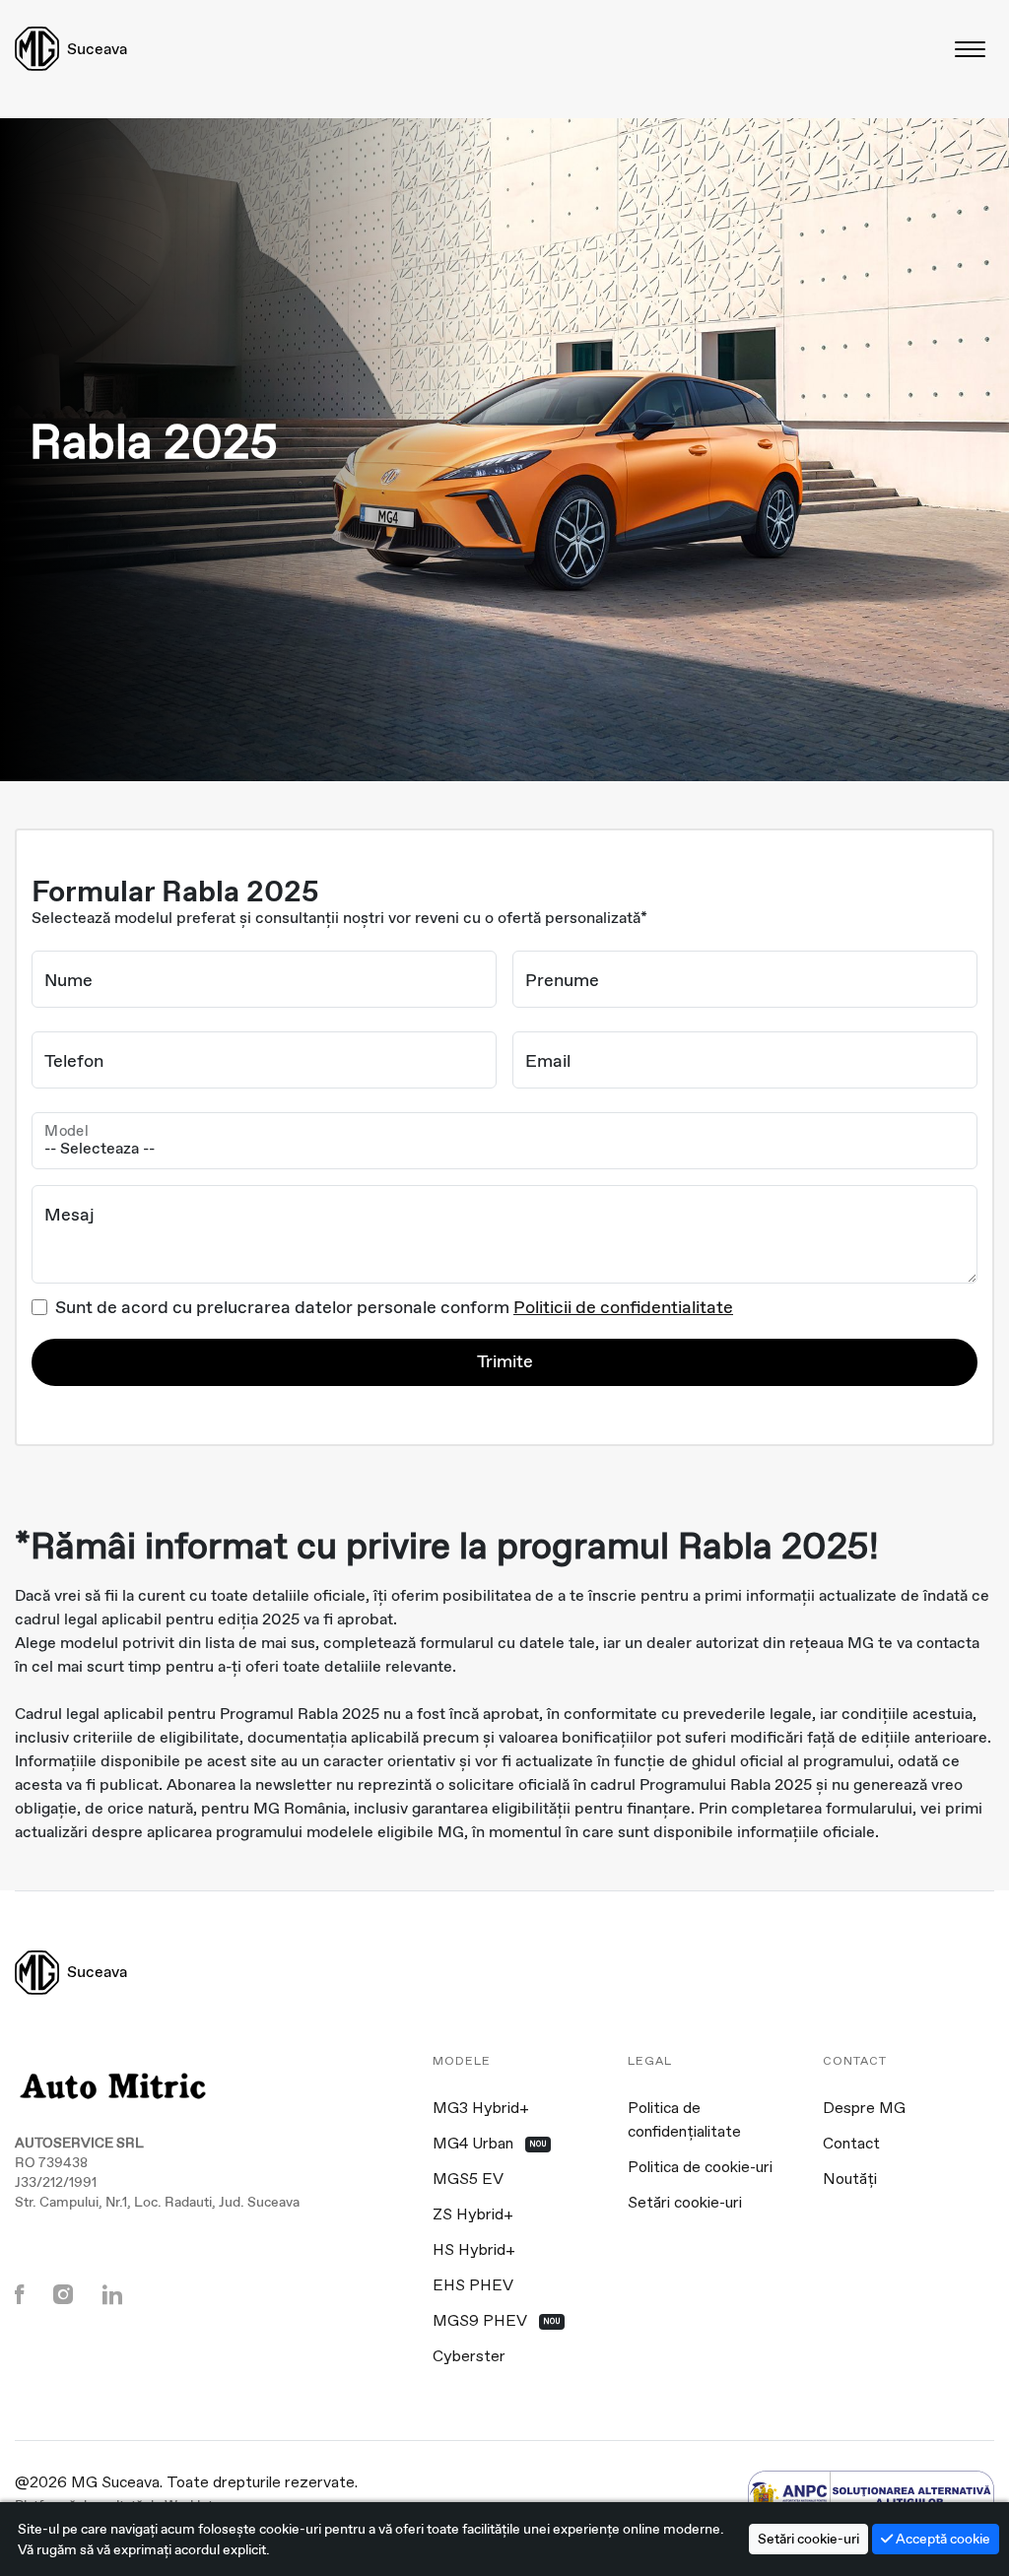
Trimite (505, 1361)
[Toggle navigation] (972, 49)
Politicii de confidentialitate (623, 1307)
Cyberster (469, 2357)
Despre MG (864, 2109)
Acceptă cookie (942, 2539)
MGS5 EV (468, 2180)
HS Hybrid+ (474, 2251)
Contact (851, 2145)
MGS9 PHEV (497, 2322)
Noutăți (850, 2180)
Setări (808, 2539)
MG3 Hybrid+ (481, 2109)
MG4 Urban (490, 2145)
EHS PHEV (473, 2286)
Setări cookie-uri (685, 2204)
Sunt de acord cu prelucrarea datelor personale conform (394, 1307)
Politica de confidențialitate (684, 2121)
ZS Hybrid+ (473, 2215)
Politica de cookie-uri (700, 2168)
